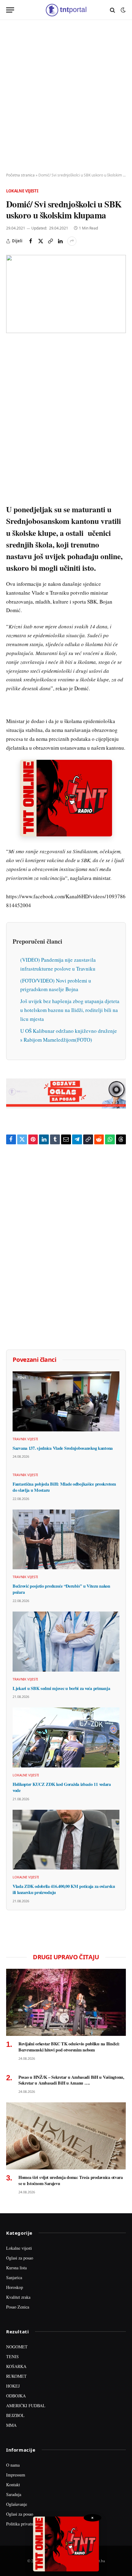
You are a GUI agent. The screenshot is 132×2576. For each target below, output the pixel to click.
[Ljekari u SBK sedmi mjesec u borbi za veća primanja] (66, 1642)
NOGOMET (17, 2347)
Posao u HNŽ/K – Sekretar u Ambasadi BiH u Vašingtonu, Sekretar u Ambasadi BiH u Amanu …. (71, 2080)
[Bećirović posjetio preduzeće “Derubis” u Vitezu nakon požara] (66, 1540)
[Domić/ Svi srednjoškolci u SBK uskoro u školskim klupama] (66, 294)
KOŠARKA (16, 2366)
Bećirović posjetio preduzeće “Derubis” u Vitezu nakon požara (61, 1589)
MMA (11, 2425)
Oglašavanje (17, 2504)
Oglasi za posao (20, 2258)
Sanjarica (14, 2277)
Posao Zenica (18, 2307)
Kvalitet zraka (18, 2297)
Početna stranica (20, 175)
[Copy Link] (50, 241)
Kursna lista (16, 2268)
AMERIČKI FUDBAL (26, 2406)
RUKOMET (16, 2376)
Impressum (16, 2475)
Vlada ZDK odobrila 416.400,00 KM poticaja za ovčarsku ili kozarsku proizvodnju (64, 1889)
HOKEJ (13, 2386)
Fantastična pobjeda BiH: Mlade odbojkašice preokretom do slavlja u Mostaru (64, 1487)
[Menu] (10, 10)
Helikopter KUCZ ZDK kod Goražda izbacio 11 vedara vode (62, 1787)
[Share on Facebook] (31, 241)
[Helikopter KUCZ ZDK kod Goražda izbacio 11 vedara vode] (66, 1737)
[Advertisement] (66, 97)
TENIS (12, 2356)
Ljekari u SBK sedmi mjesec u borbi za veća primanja (61, 1688)
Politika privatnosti (23, 2524)
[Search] (113, 10)
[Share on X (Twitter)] (41, 241)
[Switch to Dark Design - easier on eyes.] (122, 10)
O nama (13, 2465)
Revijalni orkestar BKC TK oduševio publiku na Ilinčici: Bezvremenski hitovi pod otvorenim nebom (69, 2047)
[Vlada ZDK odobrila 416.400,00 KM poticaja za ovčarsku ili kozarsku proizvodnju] (66, 1840)
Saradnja (14, 2494)
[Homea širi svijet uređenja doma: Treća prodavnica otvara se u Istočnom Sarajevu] (66, 2136)
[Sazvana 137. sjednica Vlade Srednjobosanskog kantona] (66, 1401)
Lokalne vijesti (22, 191)
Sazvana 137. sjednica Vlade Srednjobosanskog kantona (63, 1448)
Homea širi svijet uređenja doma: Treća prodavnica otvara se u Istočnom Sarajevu (71, 2180)
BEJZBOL (15, 2415)
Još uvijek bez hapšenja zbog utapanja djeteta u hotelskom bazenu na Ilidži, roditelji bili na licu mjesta (70, 1010)
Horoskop (15, 2287)
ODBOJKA (16, 2396)
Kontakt (13, 2485)
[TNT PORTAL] (66, 10)
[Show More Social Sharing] (72, 241)
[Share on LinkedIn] (60, 241)
